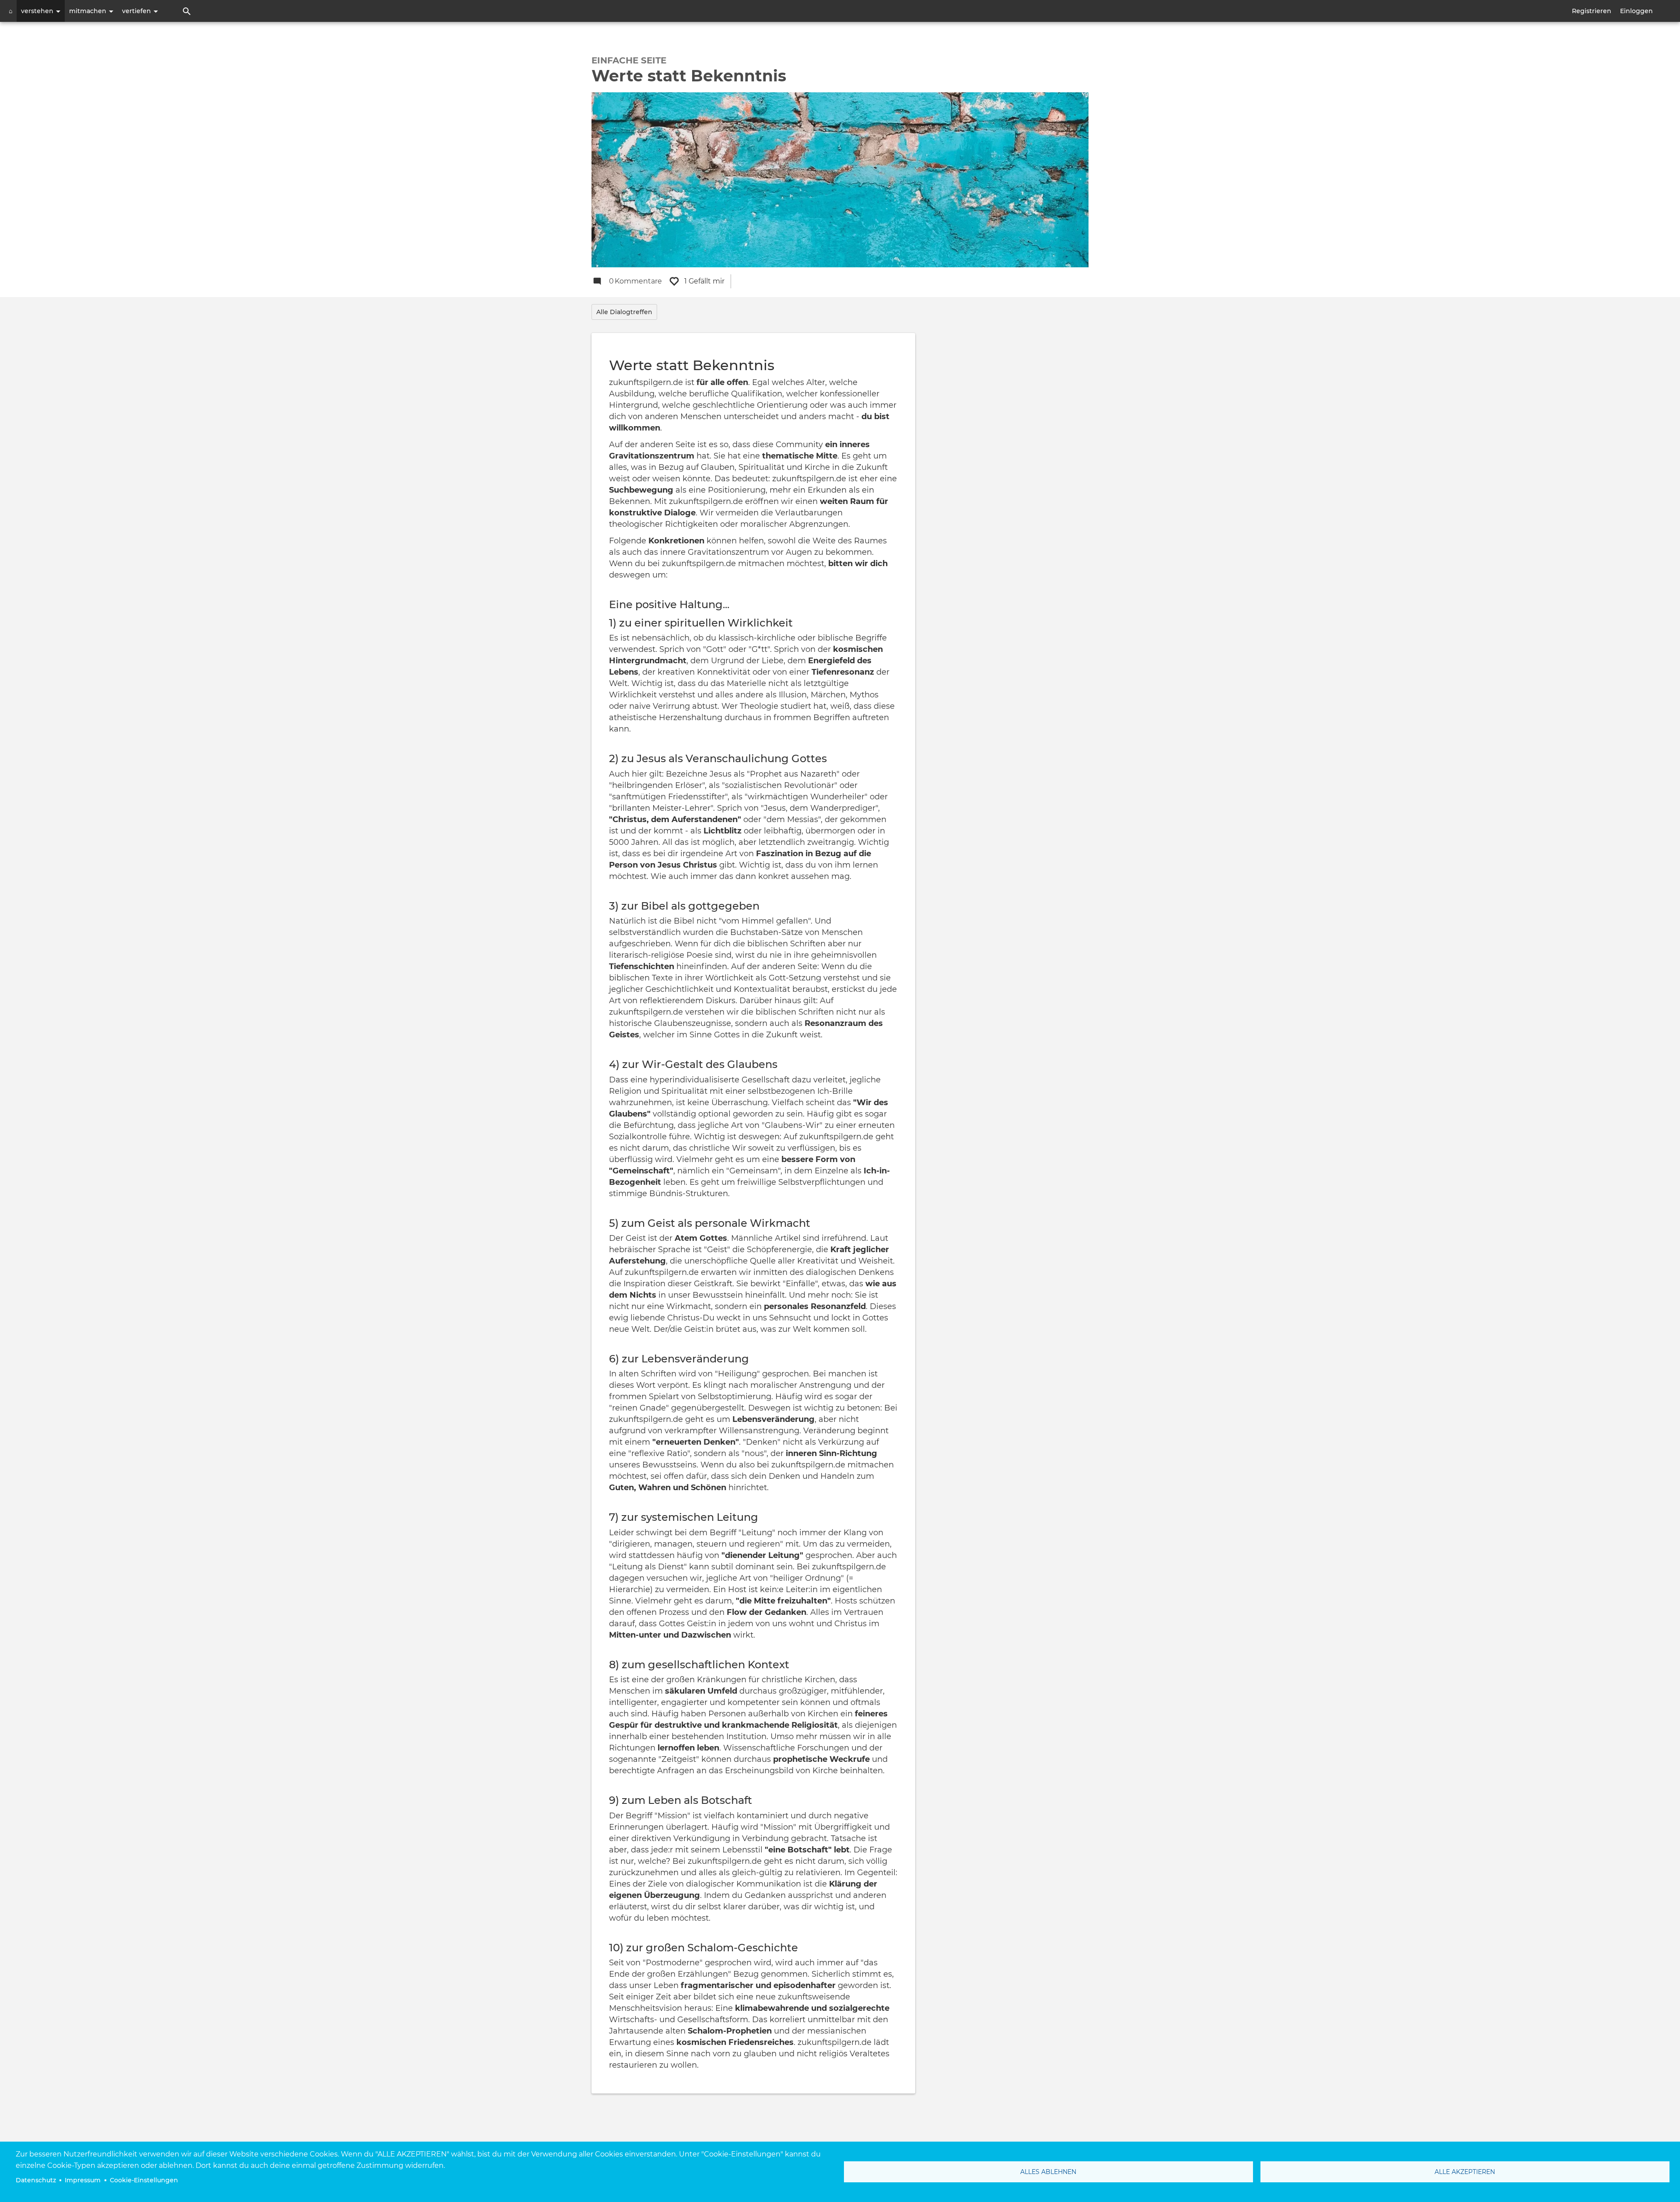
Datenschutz (36, 2180)
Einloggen (1636, 11)
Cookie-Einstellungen (144, 2180)
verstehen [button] (38, 11)
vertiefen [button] (137, 11)
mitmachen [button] (89, 11)
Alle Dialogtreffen (624, 312)
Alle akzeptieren (1465, 2172)
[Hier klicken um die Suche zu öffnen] (187, 11)
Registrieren (1592, 11)
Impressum (83, 2180)
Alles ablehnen (1048, 2172)
